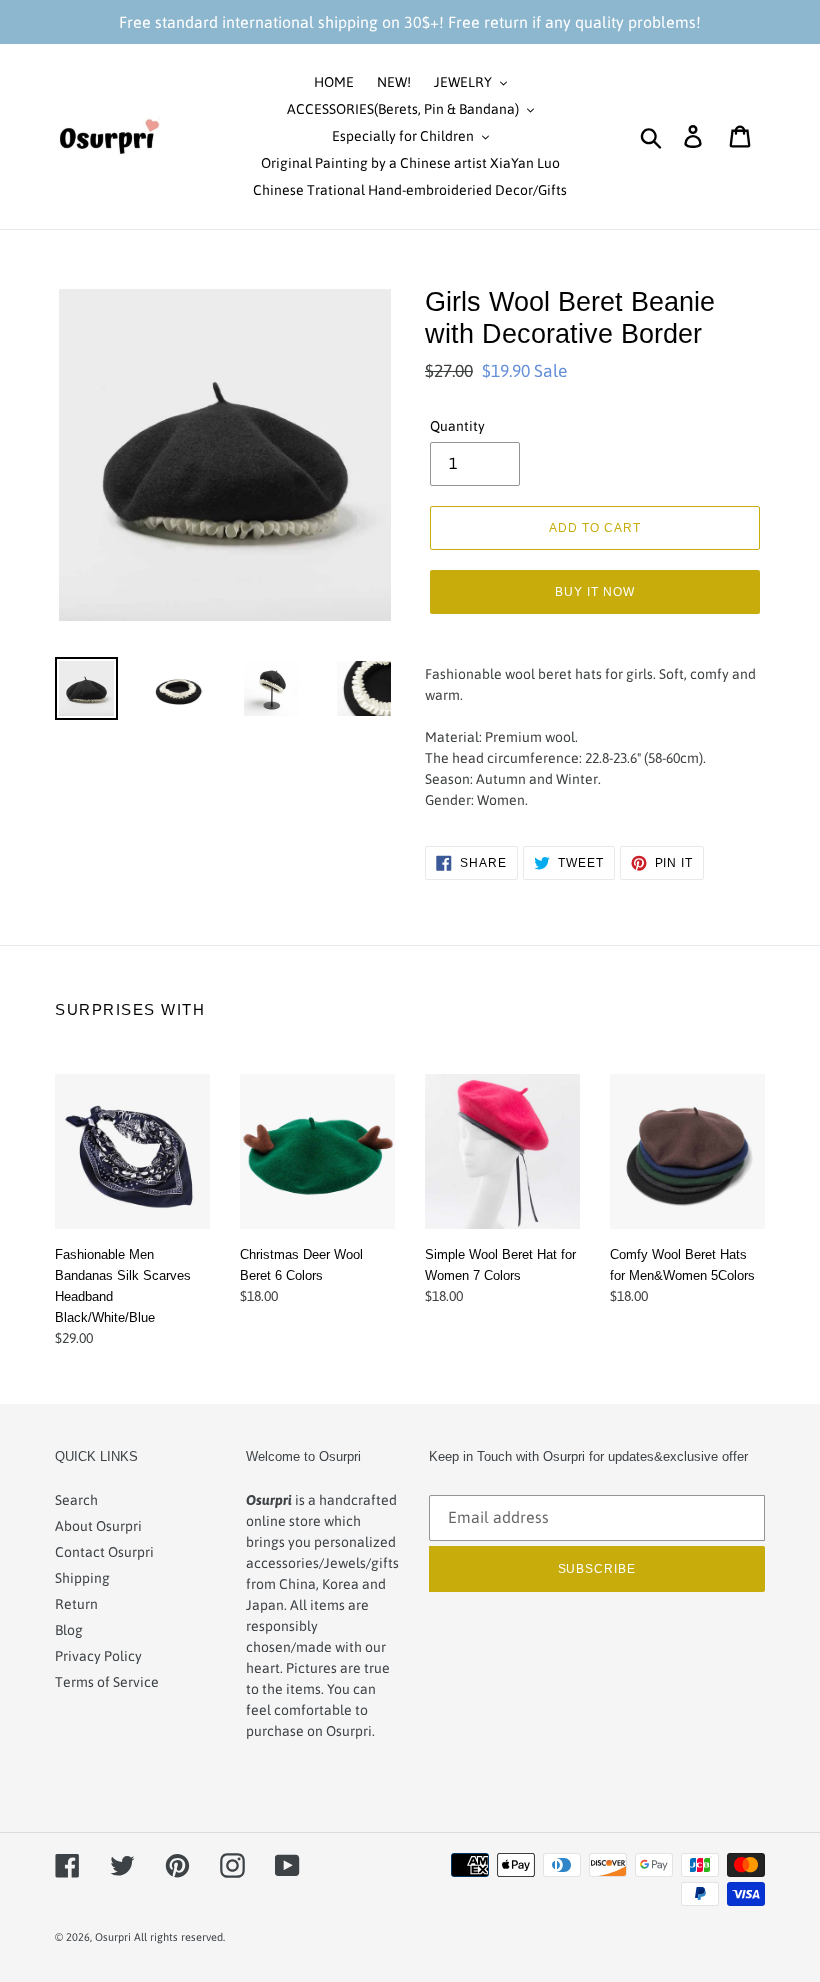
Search (76, 1500)
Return (76, 1604)
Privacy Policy (98, 1656)
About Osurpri (98, 1526)
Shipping (82, 1578)
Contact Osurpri (104, 1552)
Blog (69, 1630)
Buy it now (595, 591)
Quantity (457, 426)
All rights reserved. (179, 1937)
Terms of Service (107, 1682)
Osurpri (113, 1937)
